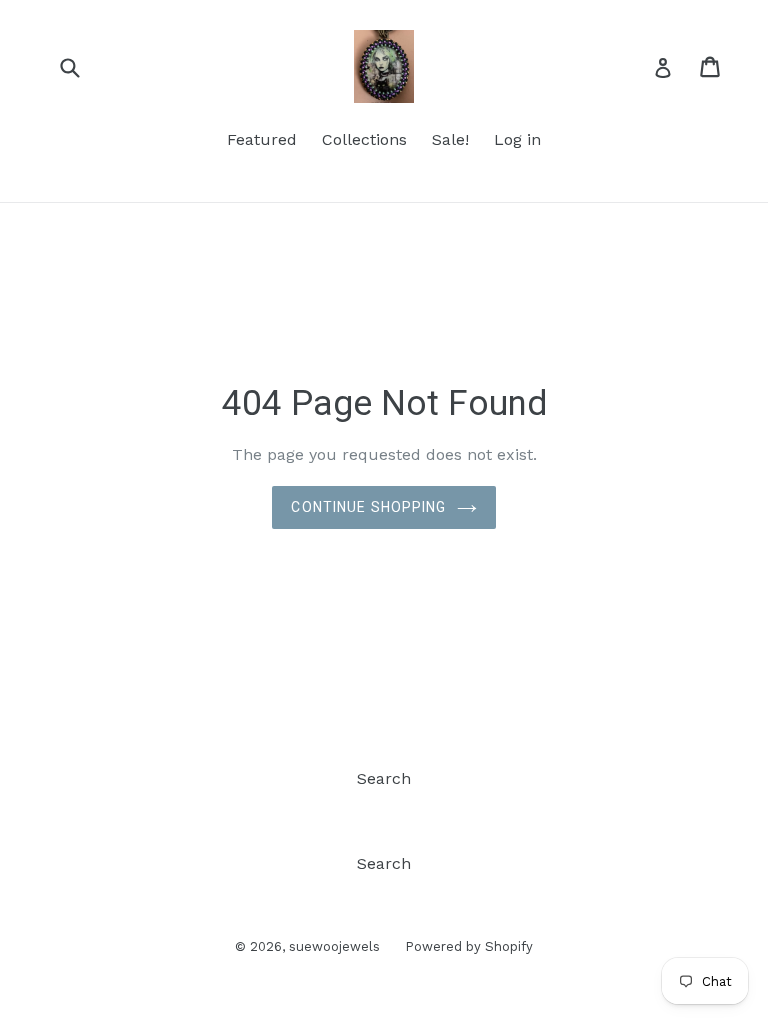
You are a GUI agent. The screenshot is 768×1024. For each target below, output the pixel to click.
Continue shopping (368, 507)
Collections (364, 139)
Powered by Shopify (469, 946)
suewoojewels (334, 946)
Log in (517, 139)
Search (384, 778)
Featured (262, 139)
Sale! (450, 139)
